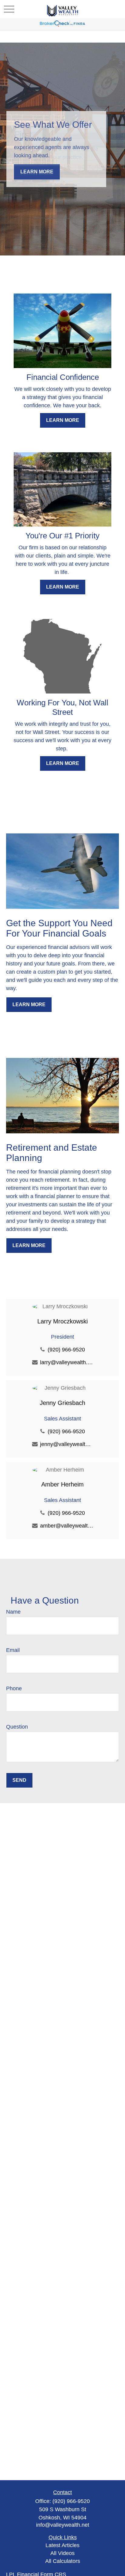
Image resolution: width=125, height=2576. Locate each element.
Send (19, 1780)
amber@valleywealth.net (67, 1526)
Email (13, 1650)
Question (17, 1727)
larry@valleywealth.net (67, 1362)
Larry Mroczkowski (62, 1321)
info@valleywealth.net (63, 2525)
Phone (14, 1688)
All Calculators (63, 2561)
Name (13, 1612)
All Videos (62, 2553)
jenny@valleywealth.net (67, 1444)
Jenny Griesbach (62, 1403)
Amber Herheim (62, 1484)
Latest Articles (62, 2545)
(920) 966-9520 (66, 1350)
